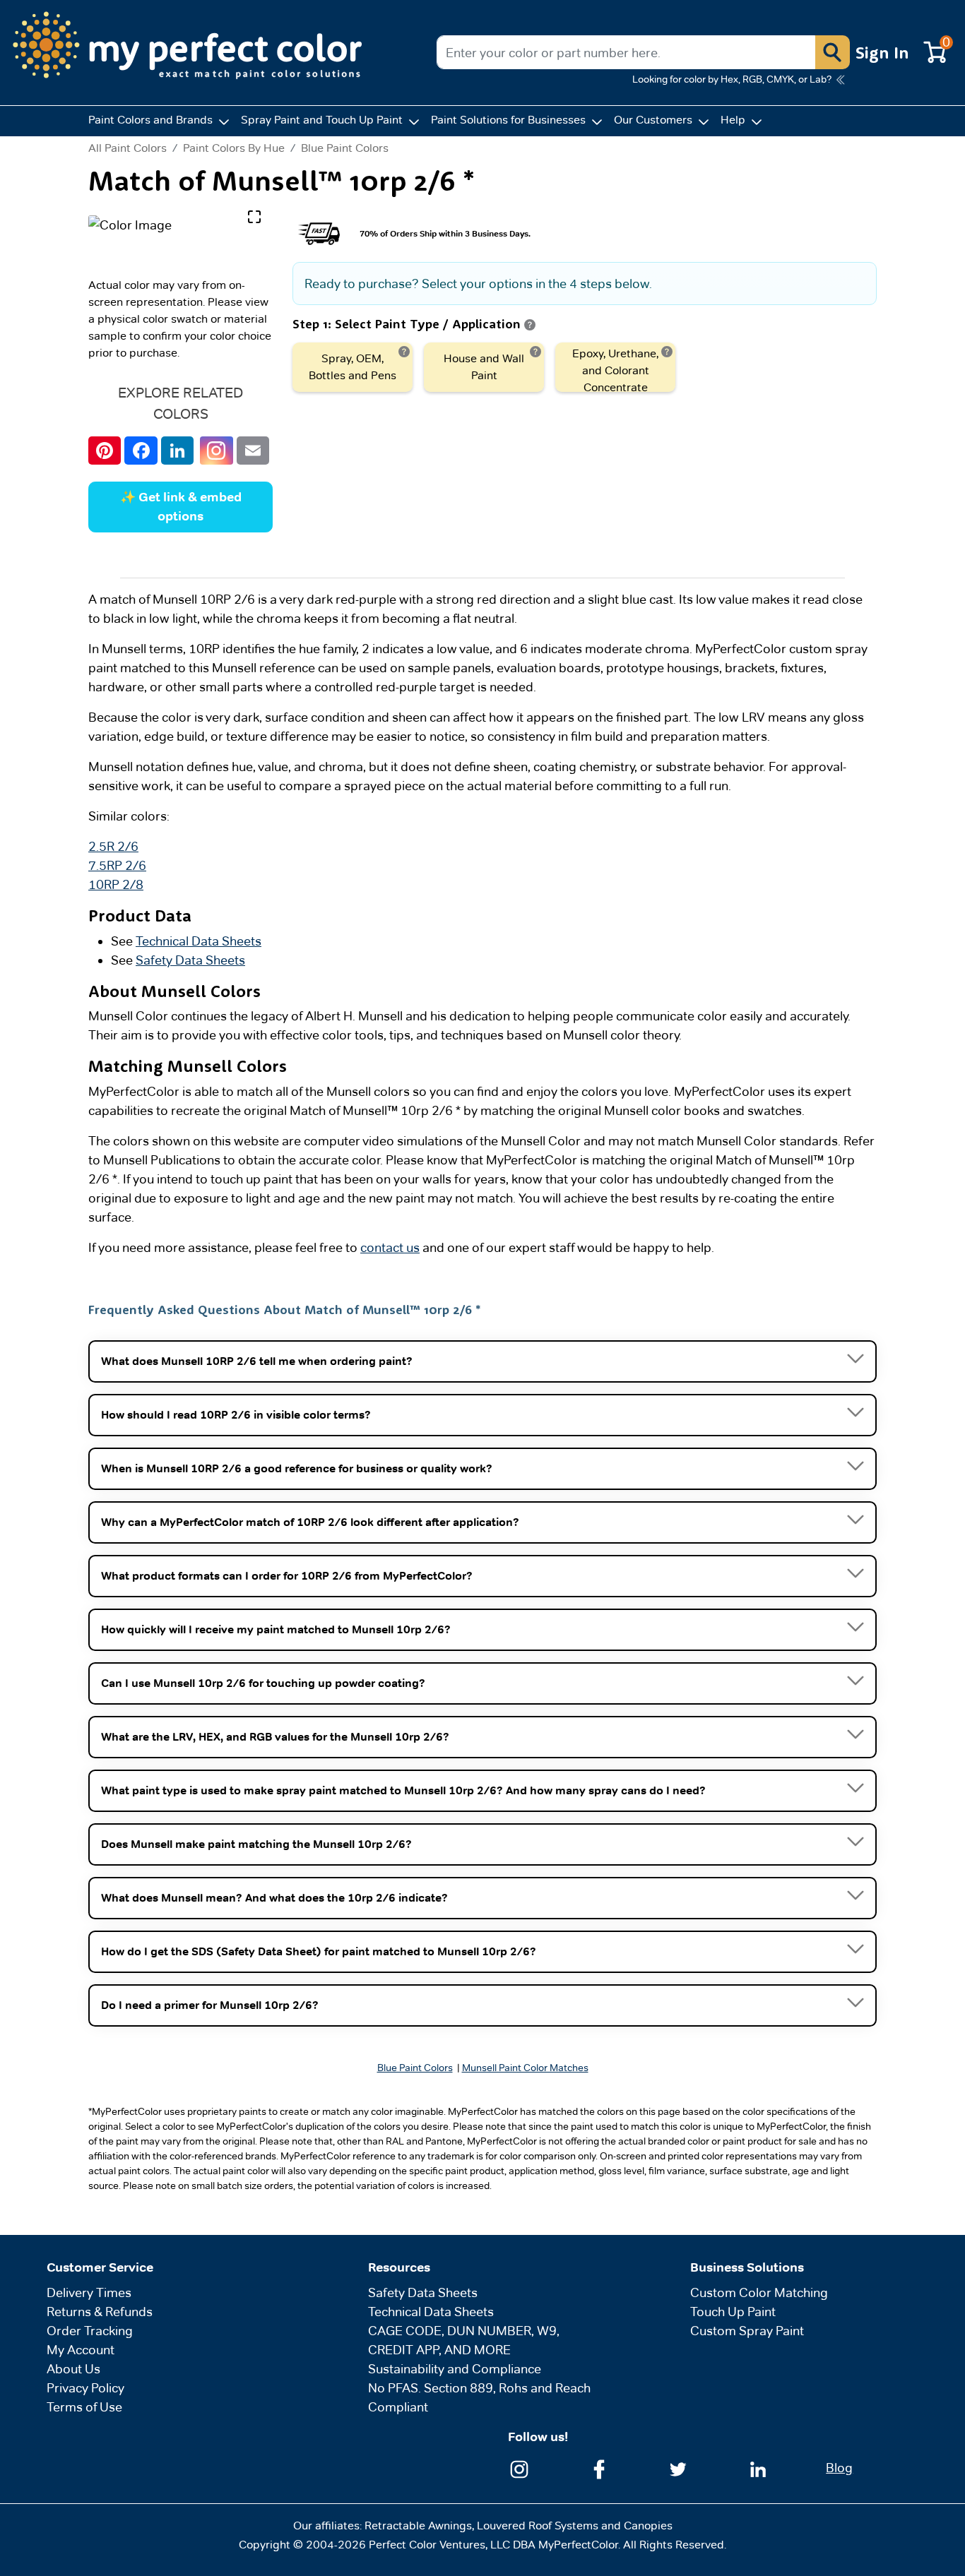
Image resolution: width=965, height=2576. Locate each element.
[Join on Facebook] (599, 2468)
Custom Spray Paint (747, 2331)
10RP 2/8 (116, 884)
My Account (81, 2350)
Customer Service (100, 2267)
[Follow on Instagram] (519, 2468)
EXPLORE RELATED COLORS (180, 403)
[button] (832, 52)
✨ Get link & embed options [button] (181, 507)
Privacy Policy (85, 2388)
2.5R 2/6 (113, 846)
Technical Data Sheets (199, 941)
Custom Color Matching (759, 2292)
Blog (839, 2468)
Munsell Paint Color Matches (525, 2068)
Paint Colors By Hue (234, 148)
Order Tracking (90, 2331)
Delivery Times (89, 2292)
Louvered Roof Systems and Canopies (575, 2526)
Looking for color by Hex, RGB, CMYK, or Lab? (732, 79)
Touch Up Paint (733, 2312)
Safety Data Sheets (190, 960)
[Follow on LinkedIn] (758, 2468)
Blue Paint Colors (345, 148)
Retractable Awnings (418, 2526)
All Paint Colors (128, 148)
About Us (73, 2369)
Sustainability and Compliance (455, 2369)
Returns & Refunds (100, 2312)
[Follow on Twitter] (678, 2468)
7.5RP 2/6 (117, 865)
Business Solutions (747, 2267)
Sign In (882, 52)
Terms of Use (84, 2407)
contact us (390, 1247)
